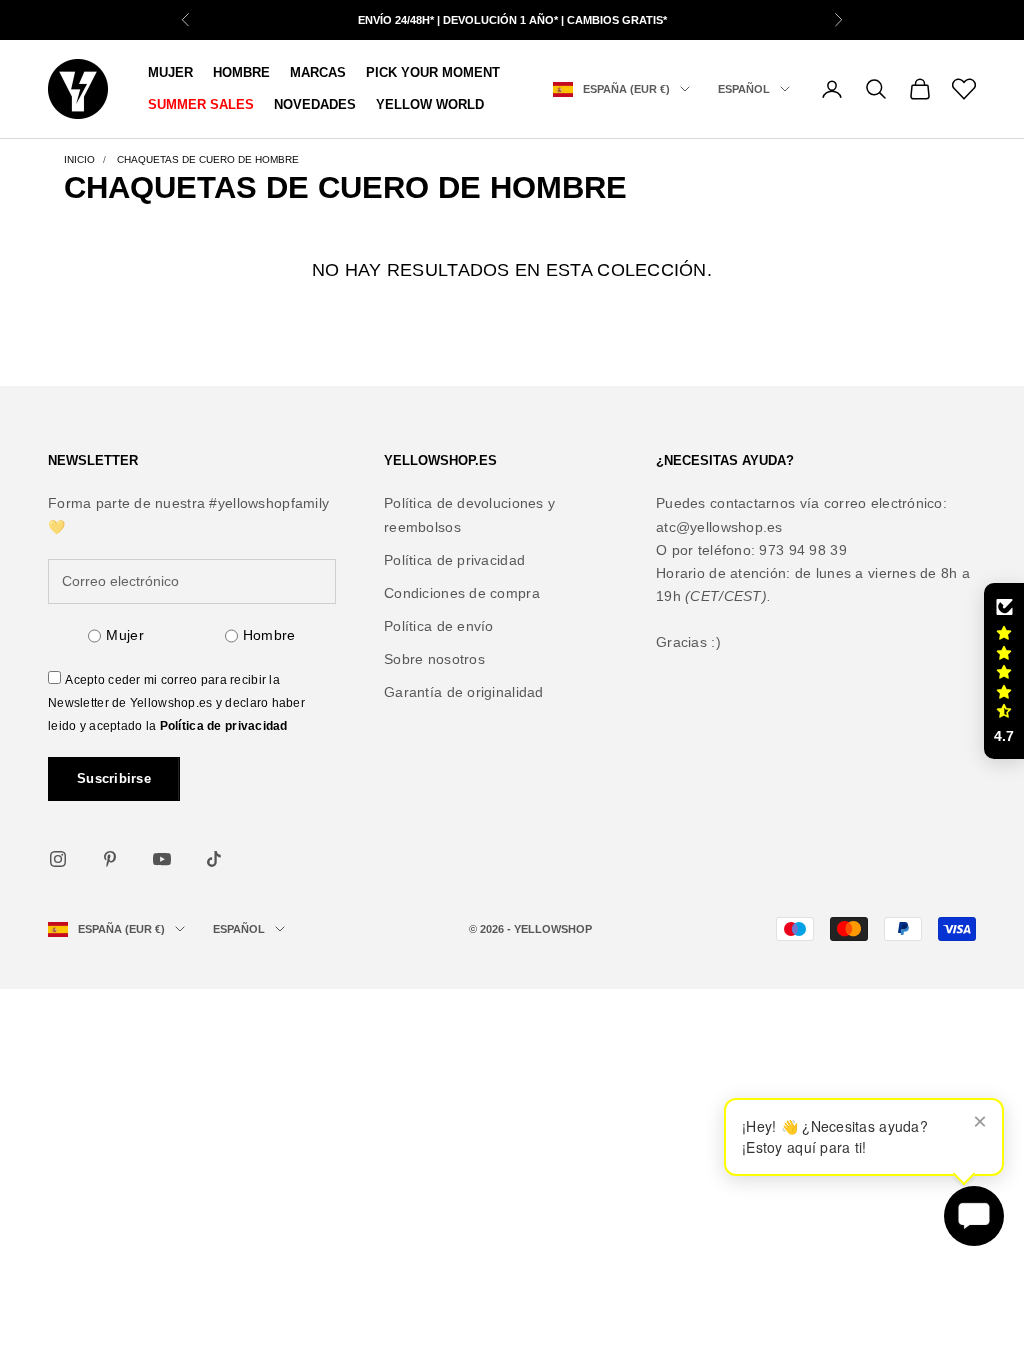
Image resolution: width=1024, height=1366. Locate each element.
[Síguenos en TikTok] (214, 859)
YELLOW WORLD (430, 104)
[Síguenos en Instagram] (58, 859)
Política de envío (439, 626)
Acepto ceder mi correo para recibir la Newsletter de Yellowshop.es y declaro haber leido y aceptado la (176, 703)
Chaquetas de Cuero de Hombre (208, 159)
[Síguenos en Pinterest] (110, 859)
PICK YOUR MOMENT (433, 72)
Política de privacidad (224, 726)
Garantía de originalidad (464, 692)
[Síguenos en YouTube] (162, 859)
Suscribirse (114, 778)
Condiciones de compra (462, 593)
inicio (79, 159)
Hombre (269, 635)
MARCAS (318, 72)
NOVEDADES (315, 104)
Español (744, 89)
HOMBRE (241, 72)
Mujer (124, 635)
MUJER (170, 72)
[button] (1004, 671)
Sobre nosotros (434, 659)
